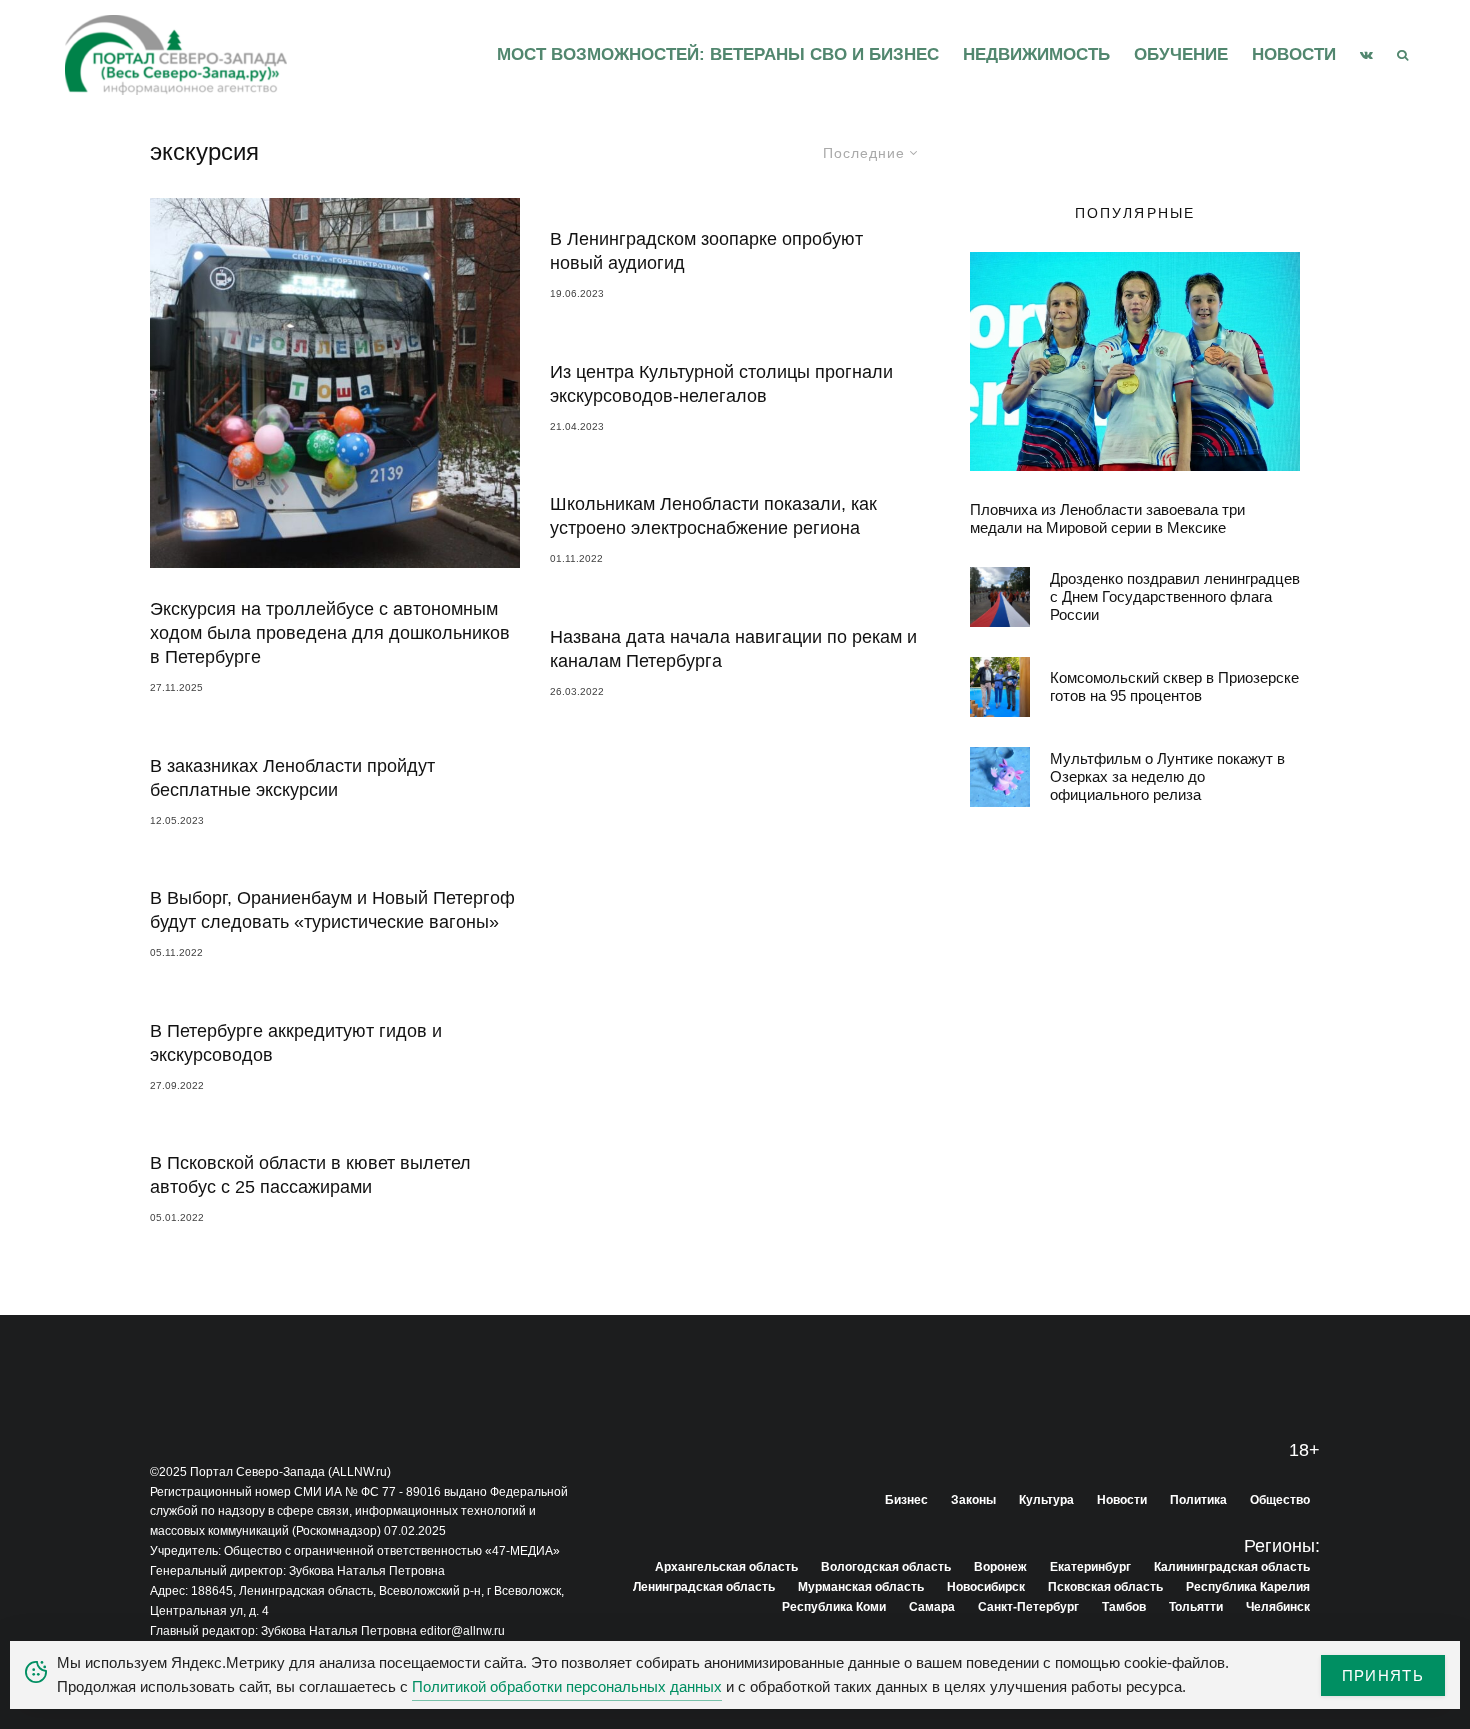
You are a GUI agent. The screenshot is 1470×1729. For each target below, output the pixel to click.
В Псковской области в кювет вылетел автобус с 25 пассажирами (310, 1175)
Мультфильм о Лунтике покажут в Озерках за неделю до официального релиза (1167, 776)
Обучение (1181, 54)
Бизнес (906, 1500)
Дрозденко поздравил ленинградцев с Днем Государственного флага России (1175, 596)
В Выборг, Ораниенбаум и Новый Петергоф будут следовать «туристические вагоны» (332, 910)
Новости (1294, 54)
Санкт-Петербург (1028, 1607)
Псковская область (1105, 1587)
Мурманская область (861, 1587)
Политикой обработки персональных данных (567, 1686)
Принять (1383, 1675)
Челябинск (1278, 1607)
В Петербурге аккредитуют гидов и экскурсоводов (296, 1043)
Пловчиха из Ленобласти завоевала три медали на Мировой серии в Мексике (1107, 518)
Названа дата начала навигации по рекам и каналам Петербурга (733, 649)
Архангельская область (726, 1567)
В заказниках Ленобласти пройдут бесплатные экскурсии (292, 778)
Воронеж (1000, 1567)
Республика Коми (834, 1607)
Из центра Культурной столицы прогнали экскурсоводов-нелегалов (721, 384)
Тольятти (1196, 1607)
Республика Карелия (1248, 1587)
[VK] (1366, 55)
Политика (1198, 1500)
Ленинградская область (704, 1587)
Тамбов (1124, 1607)
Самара (932, 1607)
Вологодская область (886, 1567)
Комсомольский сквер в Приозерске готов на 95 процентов (1174, 686)
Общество (1280, 1500)
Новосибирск (986, 1587)
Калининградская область (1232, 1567)
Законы (973, 1500)
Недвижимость (1036, 54)
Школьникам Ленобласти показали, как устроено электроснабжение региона (713, 516)
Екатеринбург (1090, 1567)
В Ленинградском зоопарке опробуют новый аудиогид (706, 251)
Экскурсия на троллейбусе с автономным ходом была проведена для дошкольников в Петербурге (330, 633)
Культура (1046, 1500)
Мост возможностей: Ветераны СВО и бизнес (718, 54)
